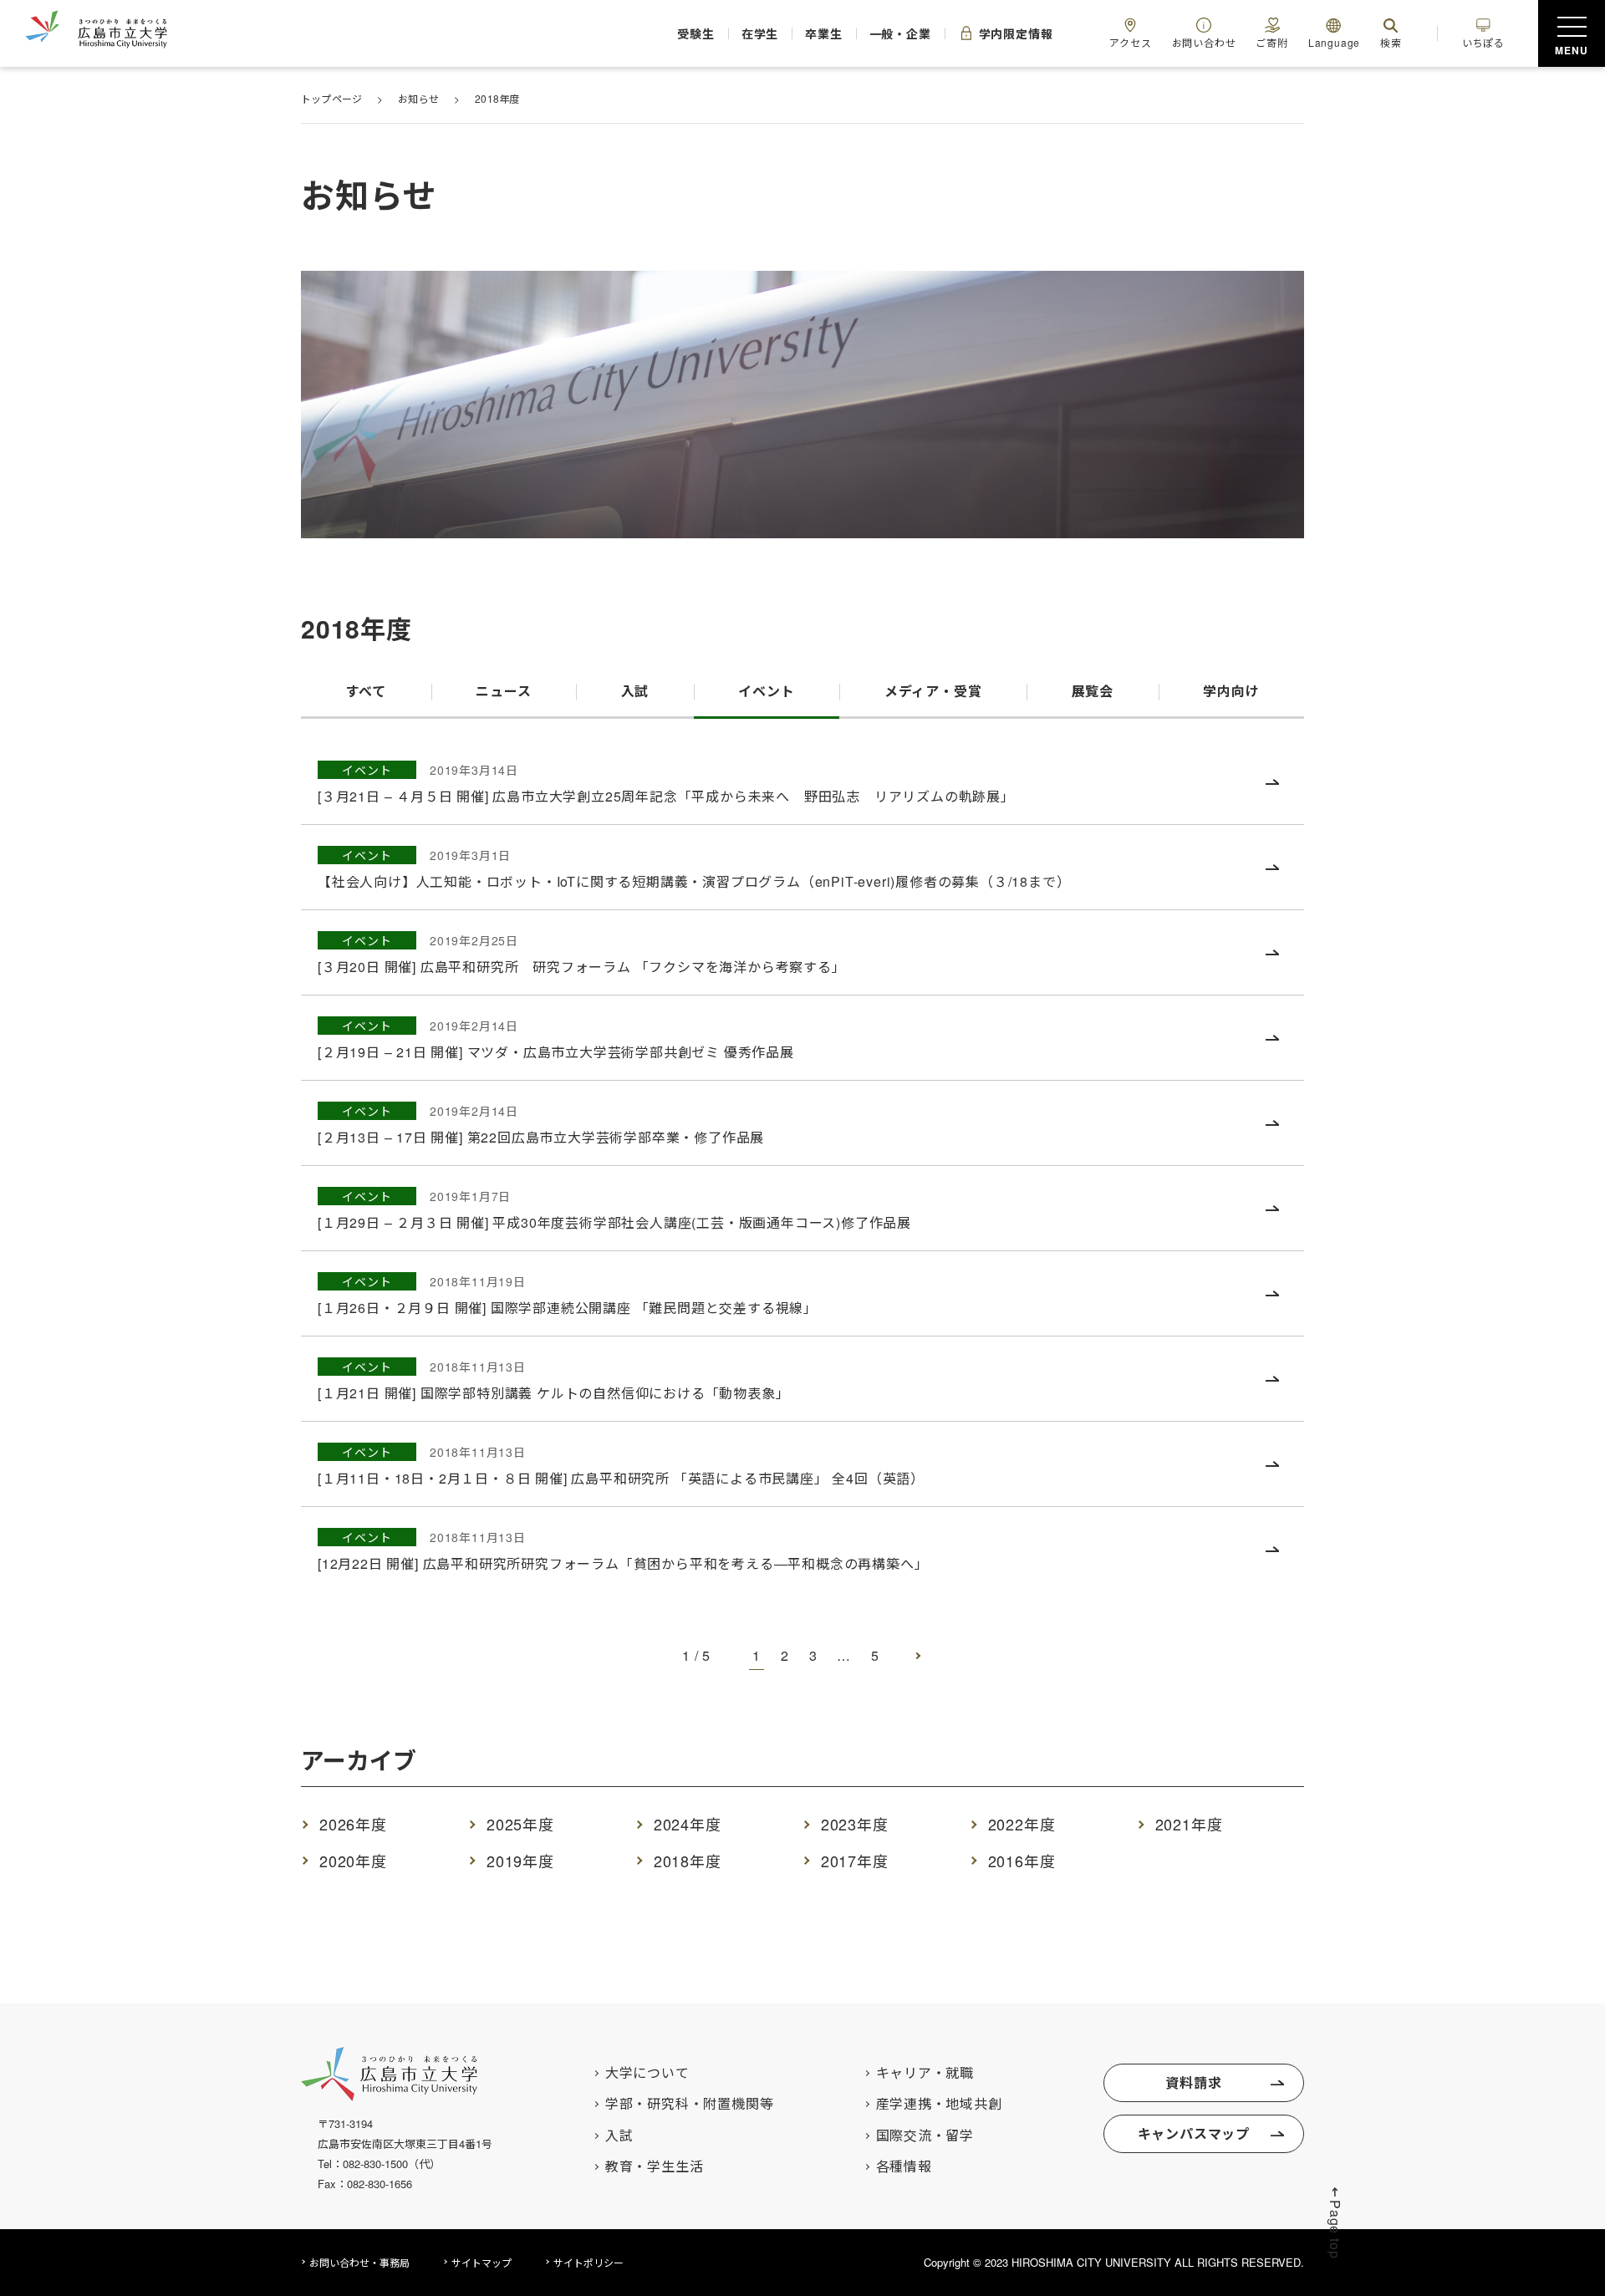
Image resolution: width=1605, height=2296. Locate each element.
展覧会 (1093, 691)
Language (1334, 42)
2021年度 (1189, 1824)
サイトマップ (481, 2262)
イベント (766, 691)
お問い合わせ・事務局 (359, 2262)
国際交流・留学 (925, 2136)
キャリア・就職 (925, 2073)
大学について (647, 2073)
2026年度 (353, 1824)
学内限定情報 (1016, 33)
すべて (366, 691)
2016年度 (1022, 1861)
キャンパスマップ (1194, 2133)
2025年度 (520, 1824)
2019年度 (520, 1861)
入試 (635, 691)
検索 (1391, 42)
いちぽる (1483, 42)
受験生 (695, 33)
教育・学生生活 (655, 2166)
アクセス (1130, 42)
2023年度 (855, 1824)
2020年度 (353, 1861)
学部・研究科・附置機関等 (690, 2104)
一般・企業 (900, 33)
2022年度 (1022, 1824)
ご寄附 (1271, 42)
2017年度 (855, 1861)
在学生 (760, 33)
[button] (1335, 2222)
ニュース (503, 691)
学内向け (1231, 691)
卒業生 (823, 33)
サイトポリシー (588, 2262)
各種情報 (904, 2166)
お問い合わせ (1204, 42)
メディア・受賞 (933, 691)
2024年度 (688, 1824)
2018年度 (688, 1861)
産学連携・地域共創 (939, 2104)
